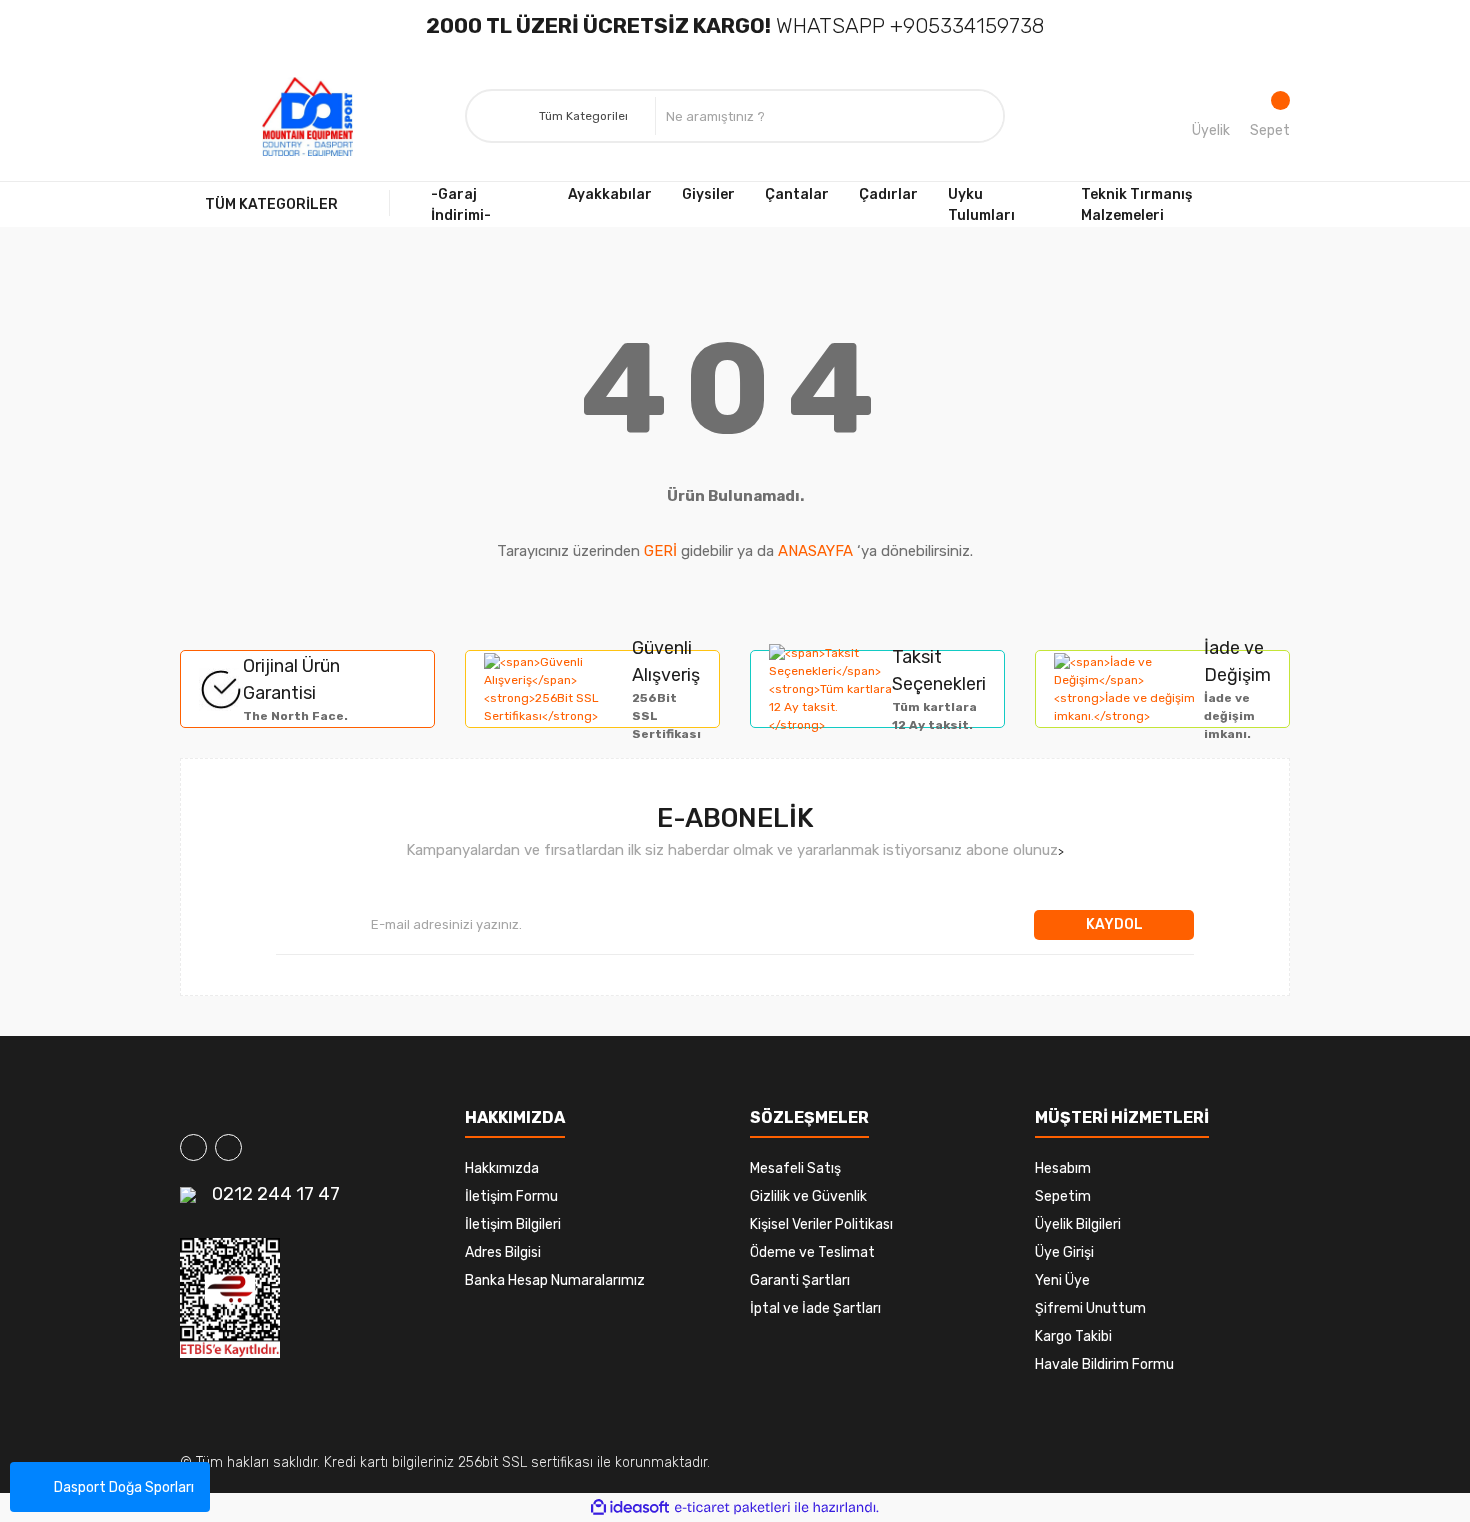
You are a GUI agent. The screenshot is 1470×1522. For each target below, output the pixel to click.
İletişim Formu (511, 1196)
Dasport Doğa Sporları (124, 1487)
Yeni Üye (1062, 1280)
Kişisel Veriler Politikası (821, 1224)
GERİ (660, 551)
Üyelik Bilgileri (1078, 1224)
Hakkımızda (502, 1168)
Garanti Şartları (800, 1280)
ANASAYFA (815, 551)
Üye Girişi (1064, 1252)
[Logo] (308, 117)
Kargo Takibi (1073, 1336)
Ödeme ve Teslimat (812, 1252)
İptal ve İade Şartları (815, 1308)
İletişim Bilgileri (513, 1224)
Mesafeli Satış (795, 1168)
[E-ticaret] (732, 1507)
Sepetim (1063, 1196)
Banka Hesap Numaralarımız (555, 1280)
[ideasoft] (630, 1507)
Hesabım (1063, 1168)
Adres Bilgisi (503, 1252)
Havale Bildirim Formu (1104, 1364)
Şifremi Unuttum (1090, 1308)
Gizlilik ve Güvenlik (808, 1196)
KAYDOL (1114, 924)
